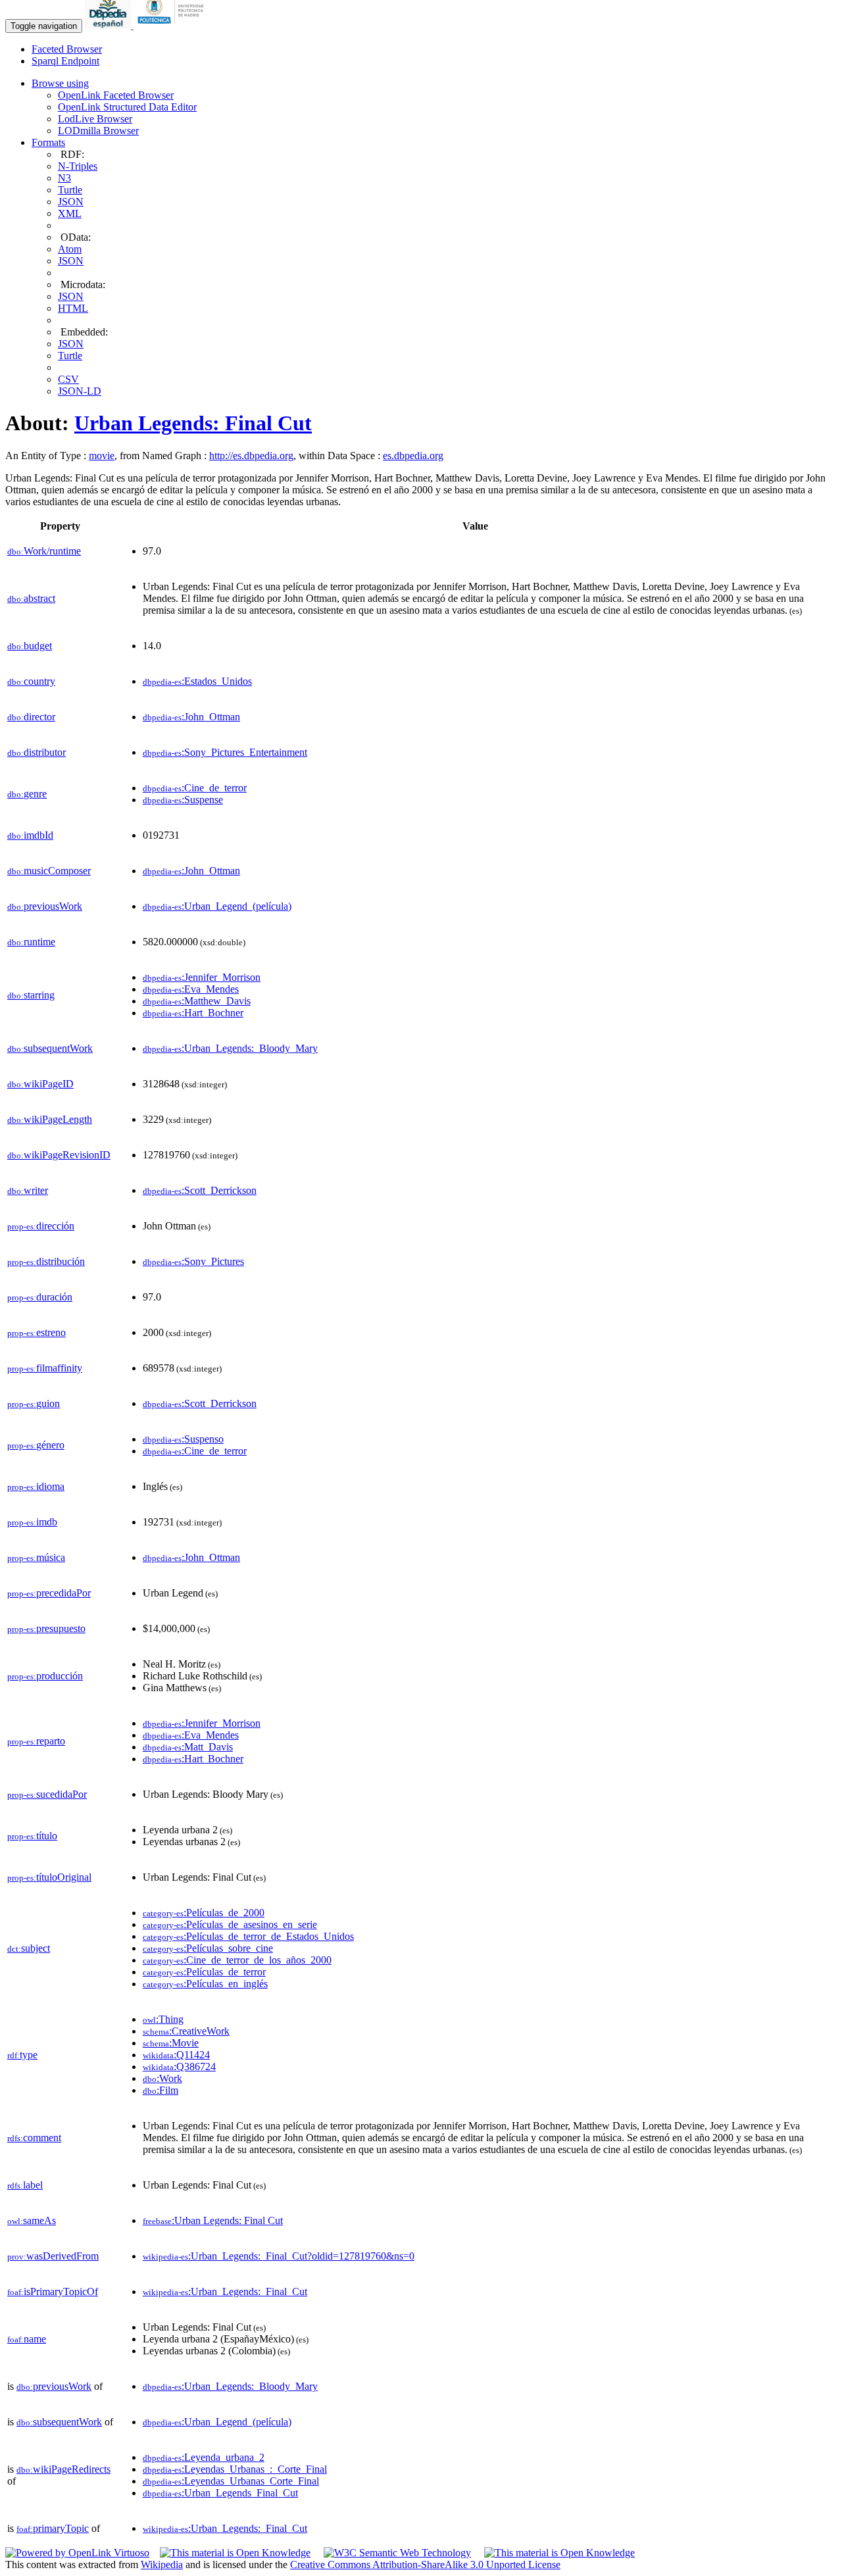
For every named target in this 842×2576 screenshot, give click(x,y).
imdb (32, 1522)
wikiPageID (40, 1084)
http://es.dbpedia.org (251, 456)
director (31, 717)
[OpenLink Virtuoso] (77, 2553)
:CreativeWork (186, 2031)
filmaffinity (45, 1368)
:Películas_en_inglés (205, 1984)
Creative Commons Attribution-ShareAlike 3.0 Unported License (425, 2564)
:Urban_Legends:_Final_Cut (225, 2291)
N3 (64, 178)
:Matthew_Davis (197, 1001)
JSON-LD (80, 391)
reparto (36, 1741)
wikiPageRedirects (63, 2469)
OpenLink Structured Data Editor (127, 107)
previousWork (45, 906)
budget (30, 646)
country (31, 681)
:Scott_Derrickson (200, 1190)
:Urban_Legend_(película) (217, 906)
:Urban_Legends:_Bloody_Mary (230, 1048)
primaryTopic (53, 2528)
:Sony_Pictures (193, 1261)
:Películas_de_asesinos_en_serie (230, 1924)
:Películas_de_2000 (204, 1913)
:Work (162, 2078)
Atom (70, 249)
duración (40, 1297)
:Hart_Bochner (193, 1013)
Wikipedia (162, 2564)
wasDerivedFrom (53, 2256)
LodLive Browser (95, 119)
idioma (36, 1486)
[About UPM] (173, 25)
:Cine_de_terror (195, 788)
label (25, 2185)
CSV (68, 379)
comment (34, 2138)
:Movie (171, 2043)
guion (34, 1403)
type (22, 2055)
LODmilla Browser (98, 131)
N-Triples (78, 166)
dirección (41, 1226)
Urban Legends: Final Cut (193, 423)
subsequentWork (50, 1048)
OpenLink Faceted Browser (116, 95)
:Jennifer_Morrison (202, 977)
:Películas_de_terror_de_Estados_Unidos (248, 1936)
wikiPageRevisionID (59, 1155)
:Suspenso (183, 1439)
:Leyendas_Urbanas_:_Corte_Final (235, 2469)
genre (27, 794)
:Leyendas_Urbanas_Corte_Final (231, 2481)
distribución (46, 1261)
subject (29, 1948)
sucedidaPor (47, 1794)
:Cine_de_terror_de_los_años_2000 (237, 1960)
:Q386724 (179, 2067)
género (36, 1445)
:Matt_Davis (188, 1747)
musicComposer (49, 871)
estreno (37, 1332)
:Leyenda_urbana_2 (204, 2457)
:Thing (163, 2019)
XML (70, 213)
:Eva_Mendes (191, 989)
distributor (37, 752)
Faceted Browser (67, 49)
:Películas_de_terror (204, 1972)
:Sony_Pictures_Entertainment (225, 752)
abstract (31, 598)
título (32, 1836)
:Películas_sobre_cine (208, 1948)
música (36, 1557)
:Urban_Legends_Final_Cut (220, 2493)
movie (102, 456)
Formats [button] (48, 142)
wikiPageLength (50, 1119)
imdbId (30, 835)
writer (28, 1190)
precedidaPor (49, 1593)
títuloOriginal (49, 1877)
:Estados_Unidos (197, 681)
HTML (73, 308)
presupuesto (46, 1628)
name (27, 2339)
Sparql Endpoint (65, 61)
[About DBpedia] (109, 25)
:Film (161, 2090)
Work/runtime (44, 551)
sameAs (32, 2220)
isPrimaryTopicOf (53, 2291)
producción (45, 1676)
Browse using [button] (60, 83)
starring (31, 995)
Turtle (70, 190)
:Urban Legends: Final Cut (213, 2220)
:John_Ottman (191, 717)
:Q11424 (176, 2055)
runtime (31, 942)
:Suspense (183, 800)
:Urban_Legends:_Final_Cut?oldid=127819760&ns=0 (279, 2256)
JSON (71, 202)
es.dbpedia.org (413, 456)
